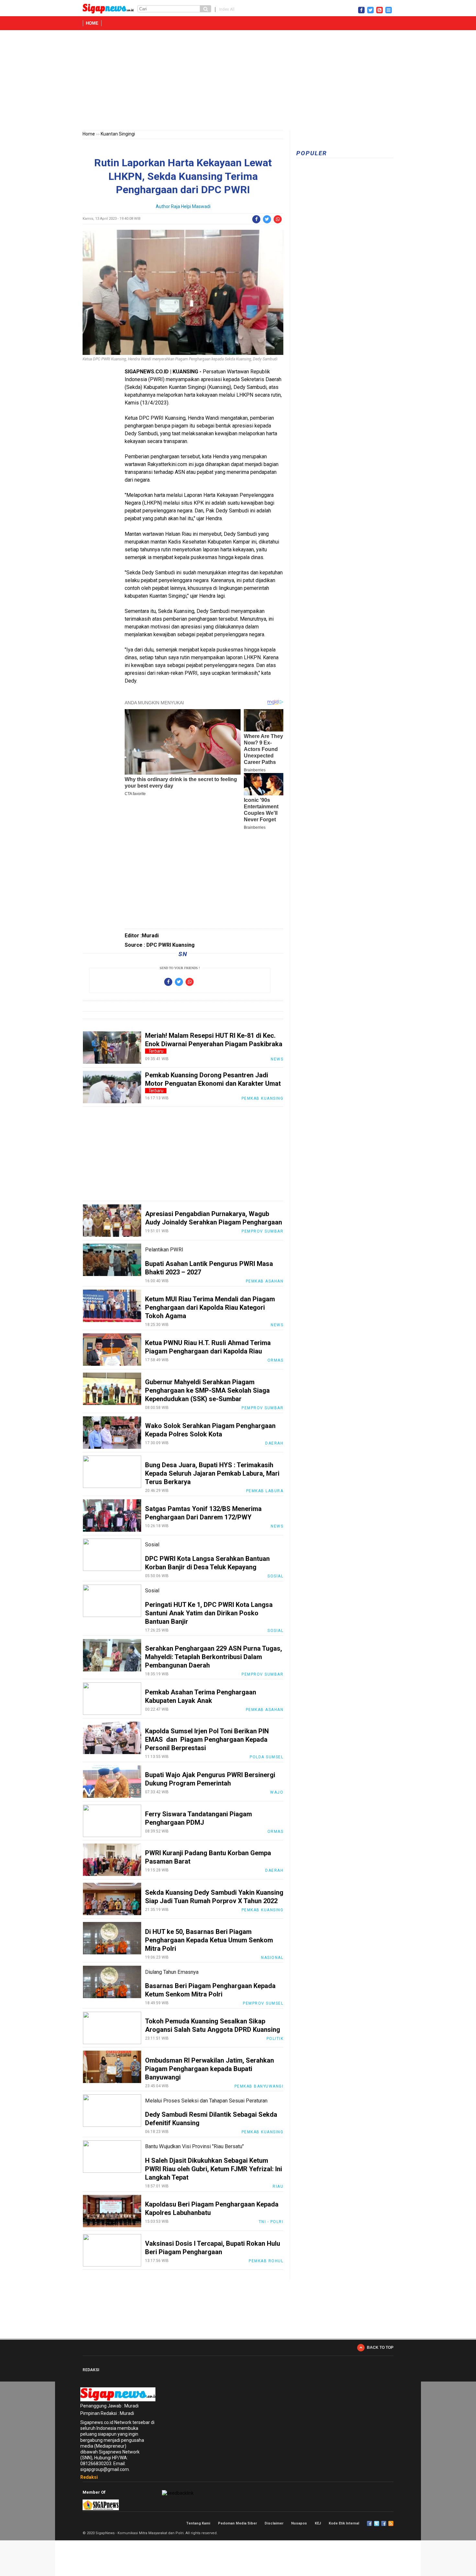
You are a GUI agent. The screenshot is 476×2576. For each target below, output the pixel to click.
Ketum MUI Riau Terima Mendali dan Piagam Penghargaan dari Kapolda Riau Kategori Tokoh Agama (210, 1307)
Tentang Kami (198, 2523)
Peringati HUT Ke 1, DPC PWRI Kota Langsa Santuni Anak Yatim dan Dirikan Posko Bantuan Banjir (209, 1613)
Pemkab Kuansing (263, 1098)
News (277, 1059)
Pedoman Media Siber (237, 2523)
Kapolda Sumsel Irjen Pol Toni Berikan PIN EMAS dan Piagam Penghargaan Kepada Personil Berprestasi (207, 1739)
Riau (278, 2186)
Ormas (276, 1360)
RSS (391, 2523)
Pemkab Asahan (265, 1281)
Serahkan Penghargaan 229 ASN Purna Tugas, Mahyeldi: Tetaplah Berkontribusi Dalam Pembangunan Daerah (214, 1657)
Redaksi (89, 2477)
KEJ (318, 2523)
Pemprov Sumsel (263, 2003)
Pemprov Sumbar (262, 1231)
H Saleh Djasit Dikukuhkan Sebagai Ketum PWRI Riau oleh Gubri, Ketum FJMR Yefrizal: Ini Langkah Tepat (214, 2169)
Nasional (272, 1958)
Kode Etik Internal (344, 2523)
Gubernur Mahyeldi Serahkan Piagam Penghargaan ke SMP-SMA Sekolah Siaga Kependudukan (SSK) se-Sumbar (207, 1390)
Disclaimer (274, 2523)
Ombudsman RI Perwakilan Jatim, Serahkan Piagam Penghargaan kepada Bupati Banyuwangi (210, 2069)
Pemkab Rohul (266, 2261)
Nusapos (299, 2523)
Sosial (275, 1576)
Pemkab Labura (265, 1491)
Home (92, 23)
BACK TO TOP (380, 2348)
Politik (275, 2039)
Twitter (377, 2523)
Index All (227, 9)
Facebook (369, 2523)
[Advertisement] (238, 81)
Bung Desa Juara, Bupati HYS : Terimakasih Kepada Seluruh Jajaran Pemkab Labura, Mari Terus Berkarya (212, 1473)
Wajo (277, 1792)
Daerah (274, 1443)
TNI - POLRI (271, 2222)
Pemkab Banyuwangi (259, 2086)
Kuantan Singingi (118, 134)
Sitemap (384, 2523)
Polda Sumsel (266, 1757)
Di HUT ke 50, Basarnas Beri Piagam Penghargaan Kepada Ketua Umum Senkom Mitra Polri (209, 1940)
